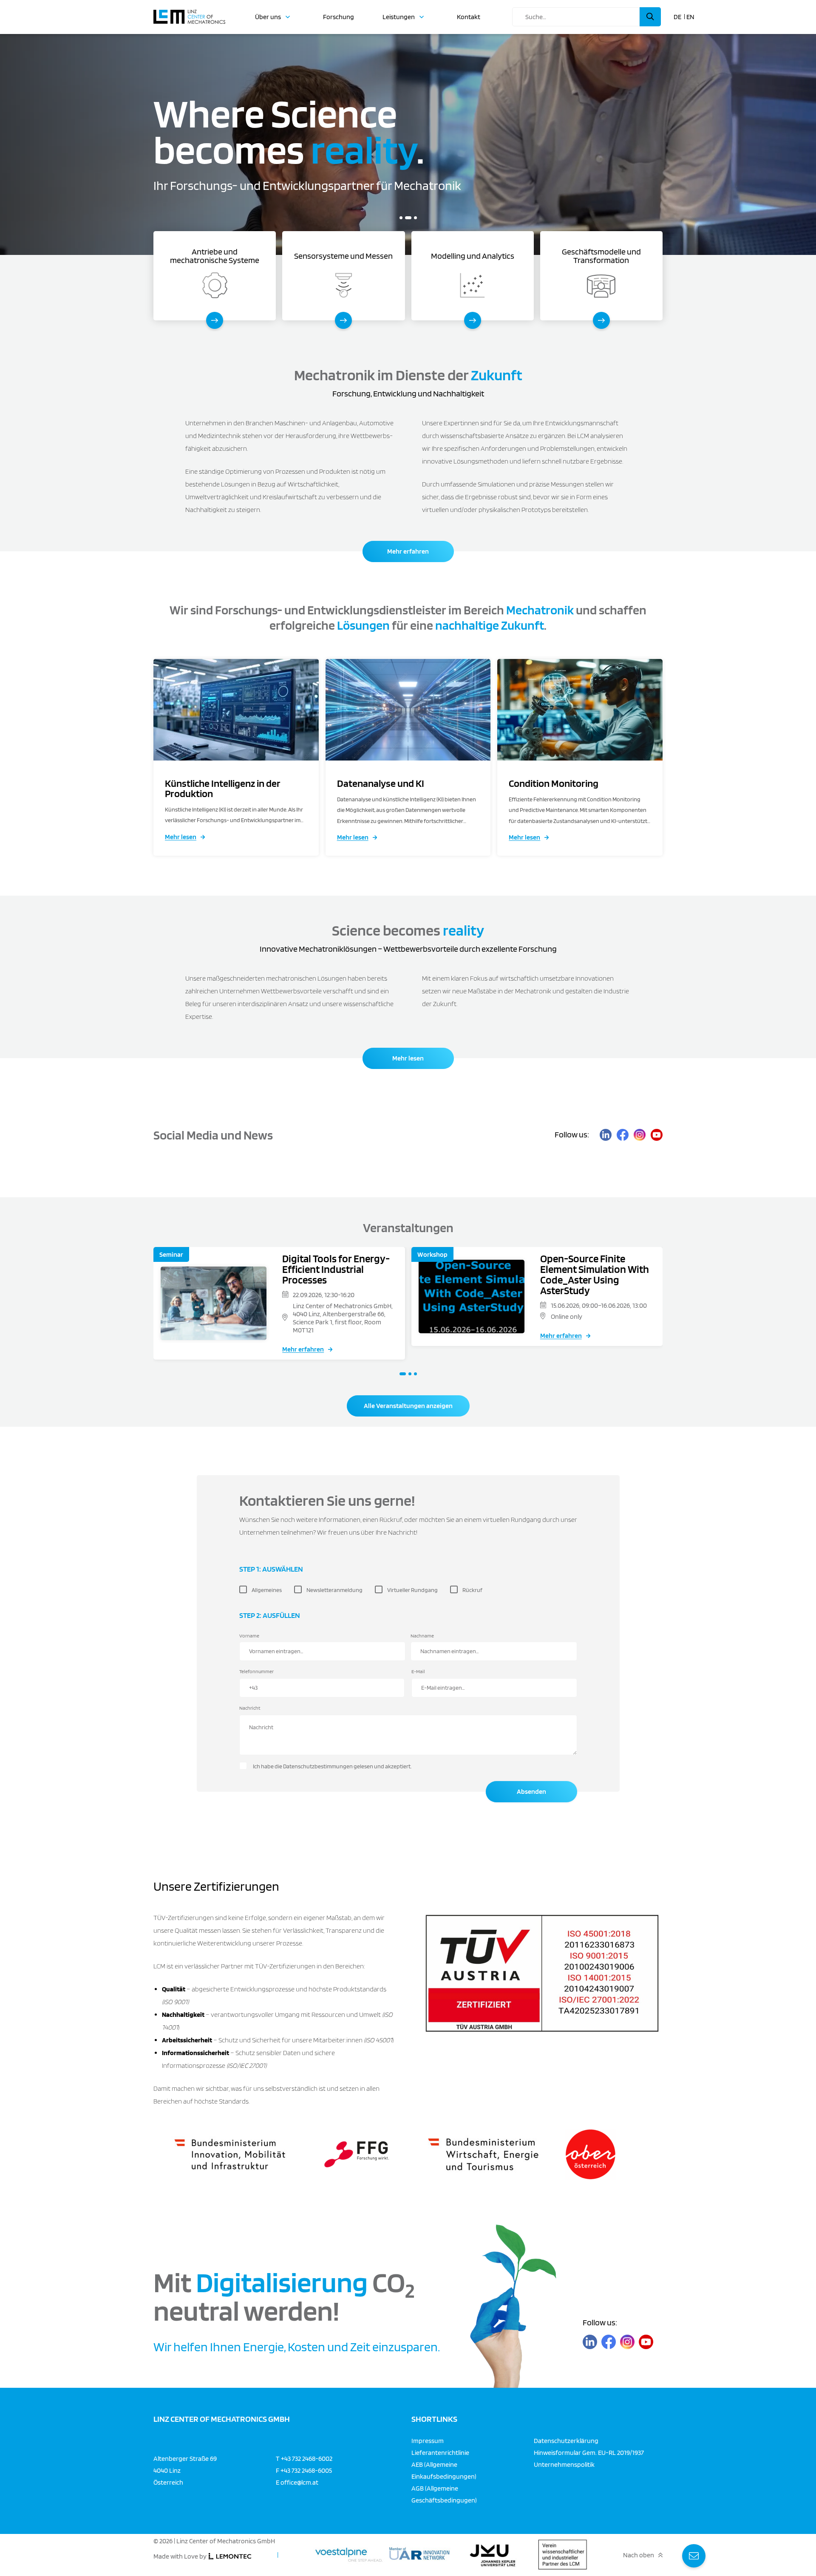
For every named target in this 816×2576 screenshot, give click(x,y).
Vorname (249, 1636)
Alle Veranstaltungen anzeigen (408, 1406)
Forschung (339, 17)
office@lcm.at (299, 2482)
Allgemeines (267, 1590)
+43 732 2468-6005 (306, 2470)
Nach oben (639, 2555)
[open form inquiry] (694, 2556)
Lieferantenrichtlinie (440, 2452)
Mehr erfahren (408, 551)
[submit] (650, 17)
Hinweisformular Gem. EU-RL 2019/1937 (589, 2452)
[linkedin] (606, 1135)
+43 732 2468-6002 (307, 2458)
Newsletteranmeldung (334, 1590)
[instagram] (640, 1135)
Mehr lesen (181, 837)
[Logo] (189, 13)
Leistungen (399, 17)
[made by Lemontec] (230, 2556)
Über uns (268, 17)
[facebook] (623, 1135)
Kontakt (469, 17)
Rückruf (472, 1590)
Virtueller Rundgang (412, 1590)
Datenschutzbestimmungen (318, 1766)
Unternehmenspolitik (564, 2464)
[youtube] (657, 1135)
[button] (401, 218)
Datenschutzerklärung (566, 2440)
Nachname (422, 1636)
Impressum (428, 2440)
